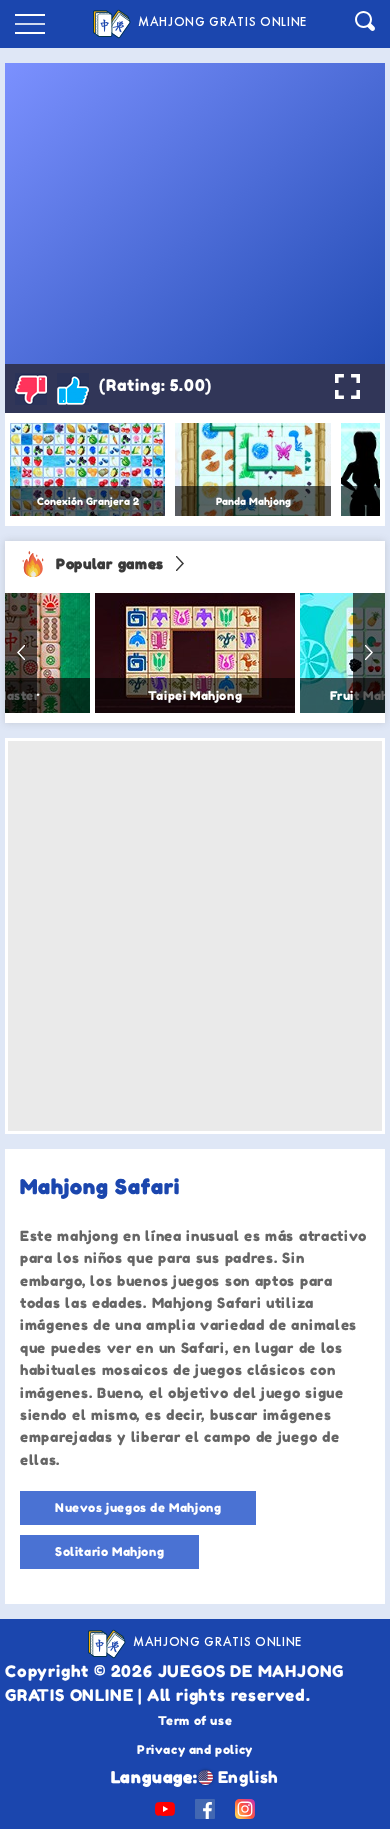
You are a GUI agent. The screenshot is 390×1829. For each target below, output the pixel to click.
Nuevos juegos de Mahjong (138, 1507)
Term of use (195, 1720)
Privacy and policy (195, 1749)
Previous (21, 653)
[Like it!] (73, 389)
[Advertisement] (195, 936)
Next (369, 653)
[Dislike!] (31, 389)
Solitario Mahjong (109, 1551)
